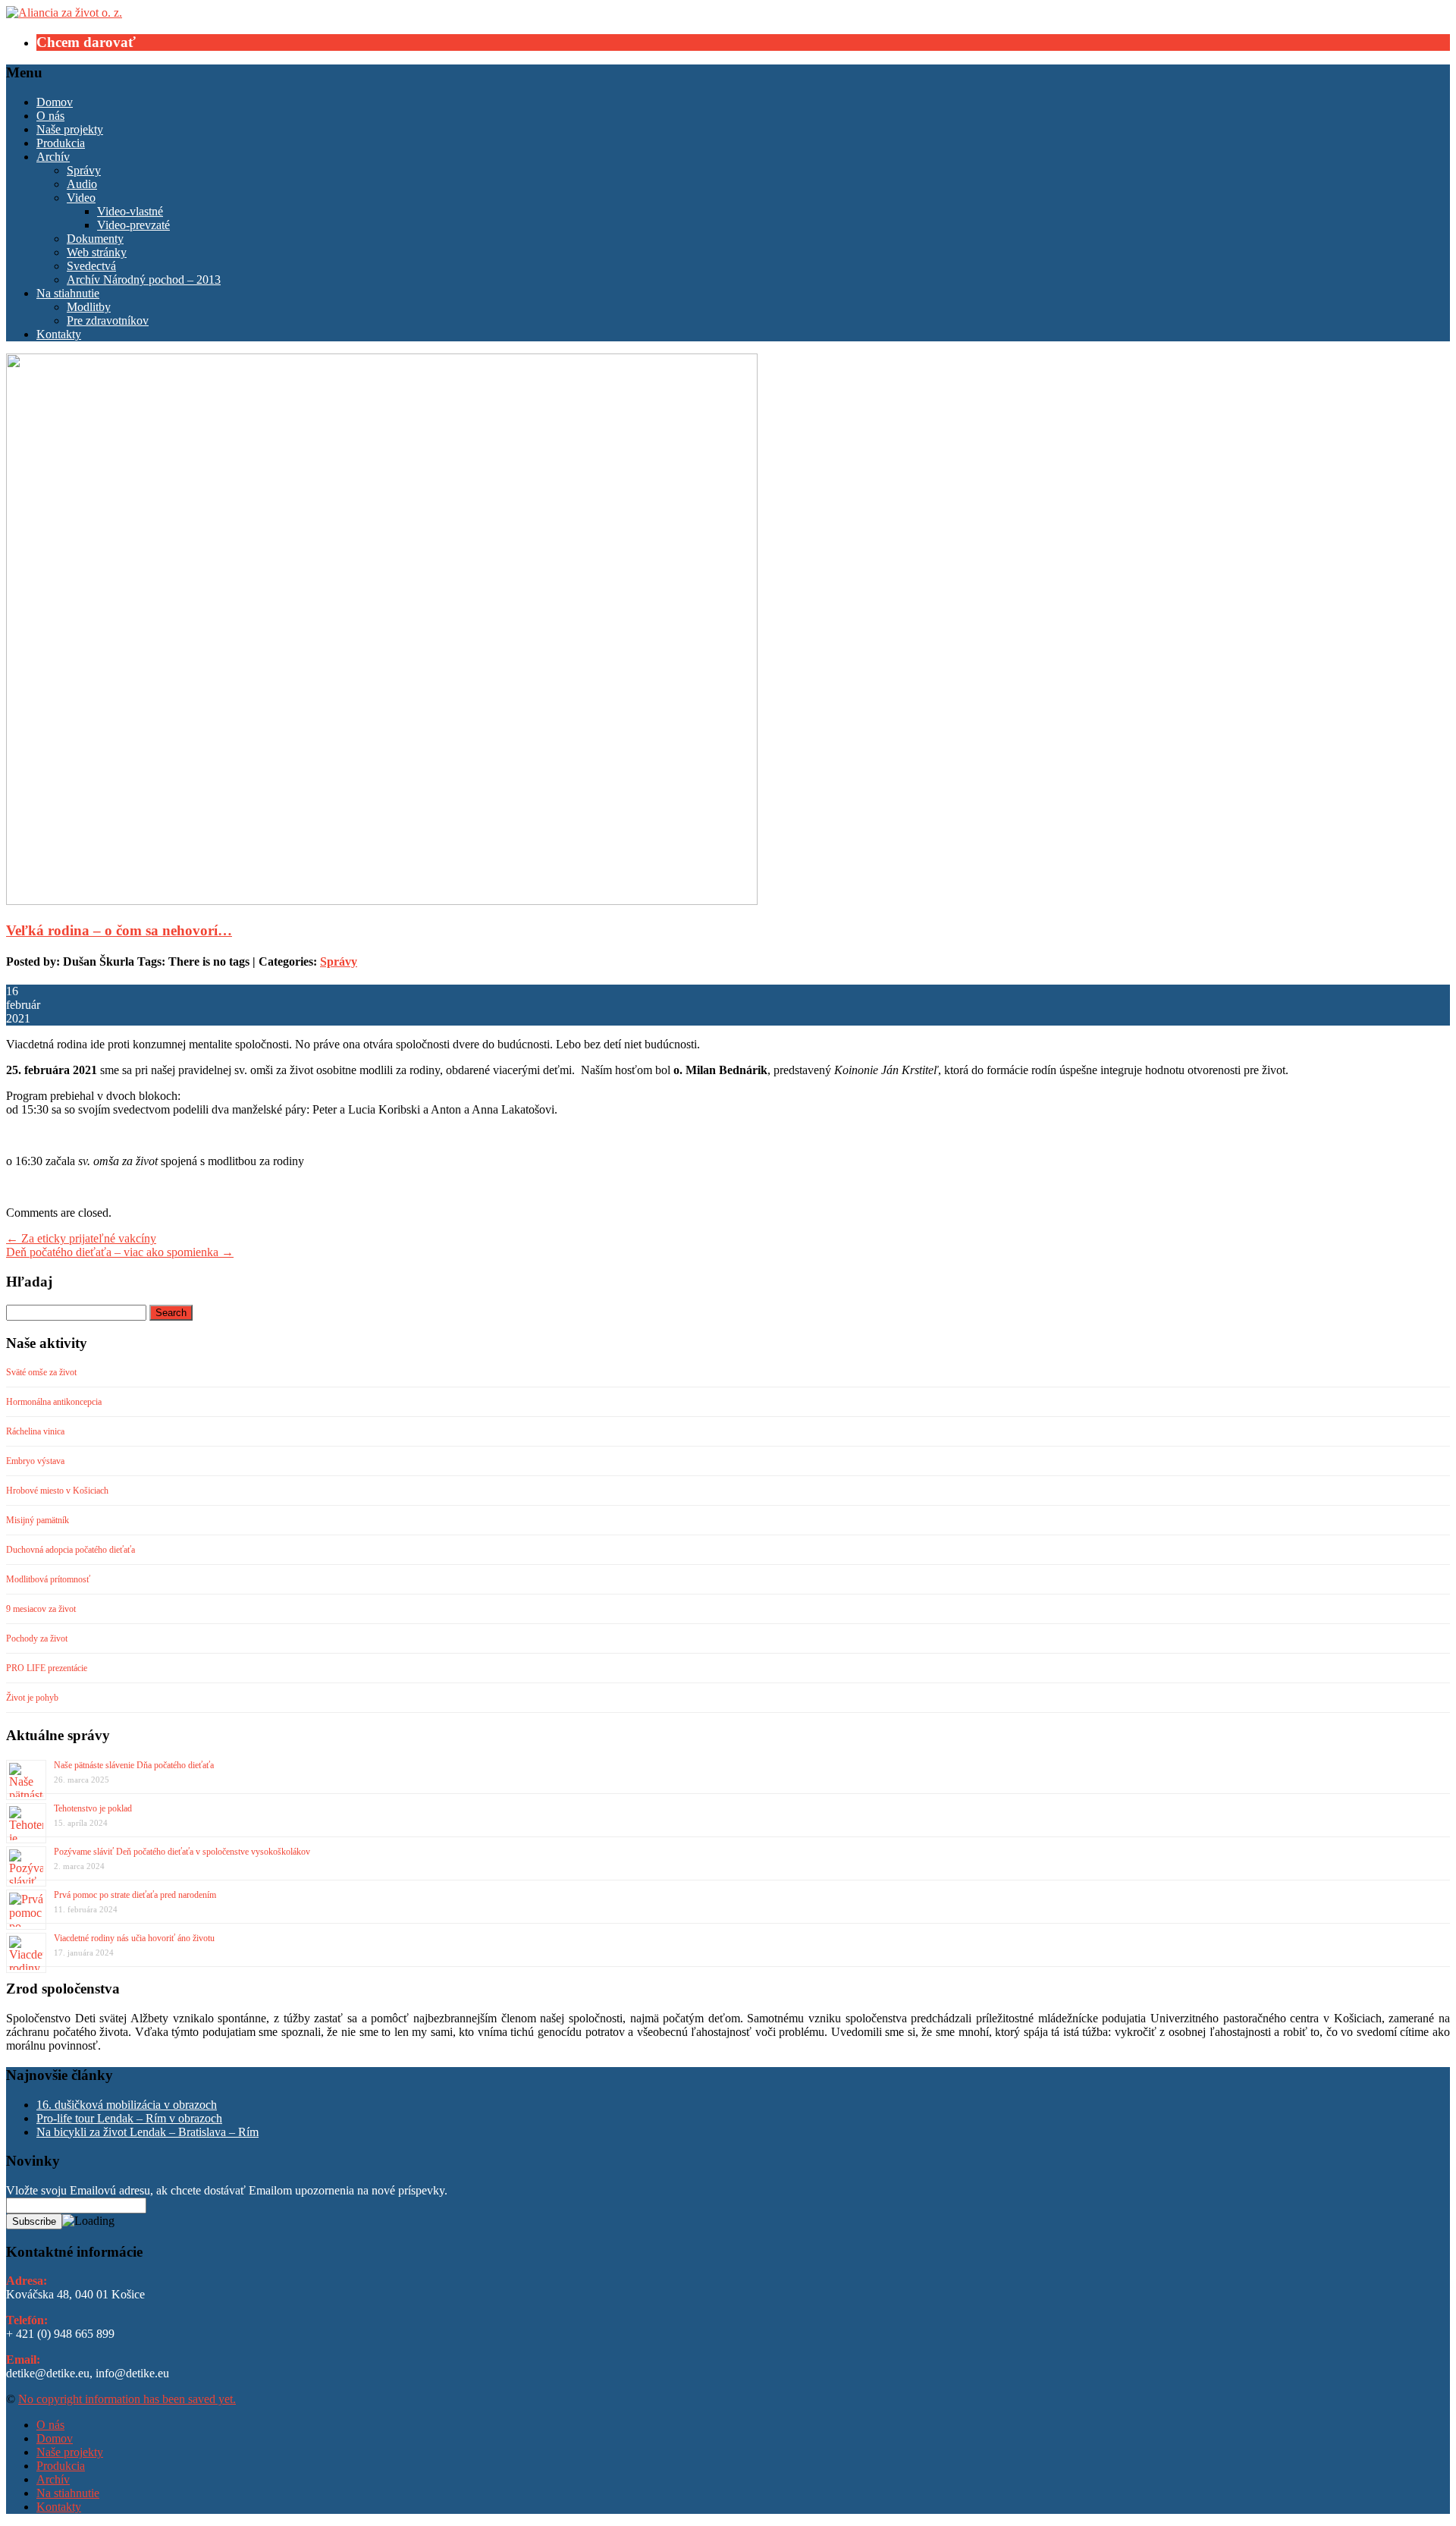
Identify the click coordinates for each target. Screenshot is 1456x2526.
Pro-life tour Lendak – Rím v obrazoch (129, 2118)
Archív (53, 157)
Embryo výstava (35, 1461)
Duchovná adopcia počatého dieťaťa (71, 1550)
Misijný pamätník (38, 1520)
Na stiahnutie (68, 293)
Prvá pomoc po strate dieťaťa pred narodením (135, 1895)
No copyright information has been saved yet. (127, 2399)
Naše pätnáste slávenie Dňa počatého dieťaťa (134, 1765)
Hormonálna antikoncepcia (54, 1402)
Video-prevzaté (133, 225)
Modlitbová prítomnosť (48, 1579)
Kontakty (59, 334)
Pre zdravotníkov (108, 320)
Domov (55, 102)
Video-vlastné (130, 211)
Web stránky (97, 252)
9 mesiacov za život (41, 1609)
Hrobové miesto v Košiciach (57, 1491)
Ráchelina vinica (35, 1431)
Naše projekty (70, 129)
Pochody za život (37, 1638)
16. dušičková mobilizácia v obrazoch (127, 2105)
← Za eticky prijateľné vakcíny (81, 1238)
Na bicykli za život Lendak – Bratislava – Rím (147, 2132)
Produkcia (61, 143)
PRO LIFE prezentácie (47, 1668)
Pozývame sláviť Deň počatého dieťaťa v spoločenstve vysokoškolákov (182, 1852)
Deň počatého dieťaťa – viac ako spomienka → (120, 1252)
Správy (84, 170)
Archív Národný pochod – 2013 (144, 280)
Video (81, 198)
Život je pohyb (32, 1698)
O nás (50, 116)
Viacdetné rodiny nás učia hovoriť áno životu (134, 1938)
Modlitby (89, 307)
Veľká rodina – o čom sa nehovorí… (119, 930)
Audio (82, 184)
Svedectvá (91, 266)
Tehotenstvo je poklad (93, 1808)
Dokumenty (95, 239)
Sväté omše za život (41, 1372)
